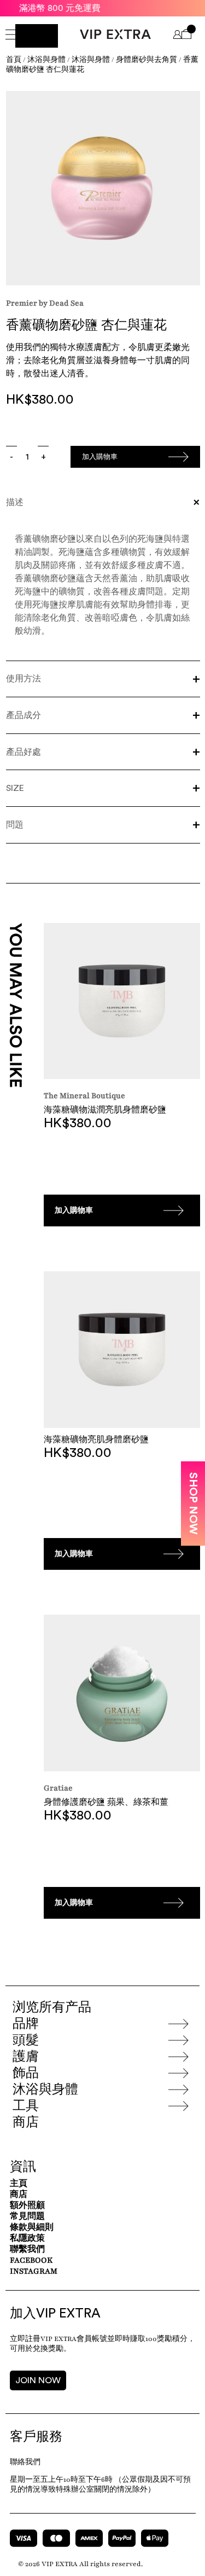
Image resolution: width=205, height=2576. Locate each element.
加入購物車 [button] (74, 1210)
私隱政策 (27, 2238)
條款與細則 (32, 2227)
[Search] (37, 36)
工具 (26, 2106)
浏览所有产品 (52, 2007)
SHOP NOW (193, 1504)
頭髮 (26, 2040)
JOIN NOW (38, 2380)
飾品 (26, 2073)
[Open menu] (10, 36)
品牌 (26, 2024)
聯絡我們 (25, 2462)
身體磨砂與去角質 (147, 60)
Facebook (31, 2260)
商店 (26, 2122)
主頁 (19, 2184)
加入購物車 (100, 457)
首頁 (14, 60)
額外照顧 (27, 2205)
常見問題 (27, 2216)
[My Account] (177, 36)
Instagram (34, 2271)
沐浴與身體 (46, 60)
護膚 (26, 2057)
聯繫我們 (27, 2249)
